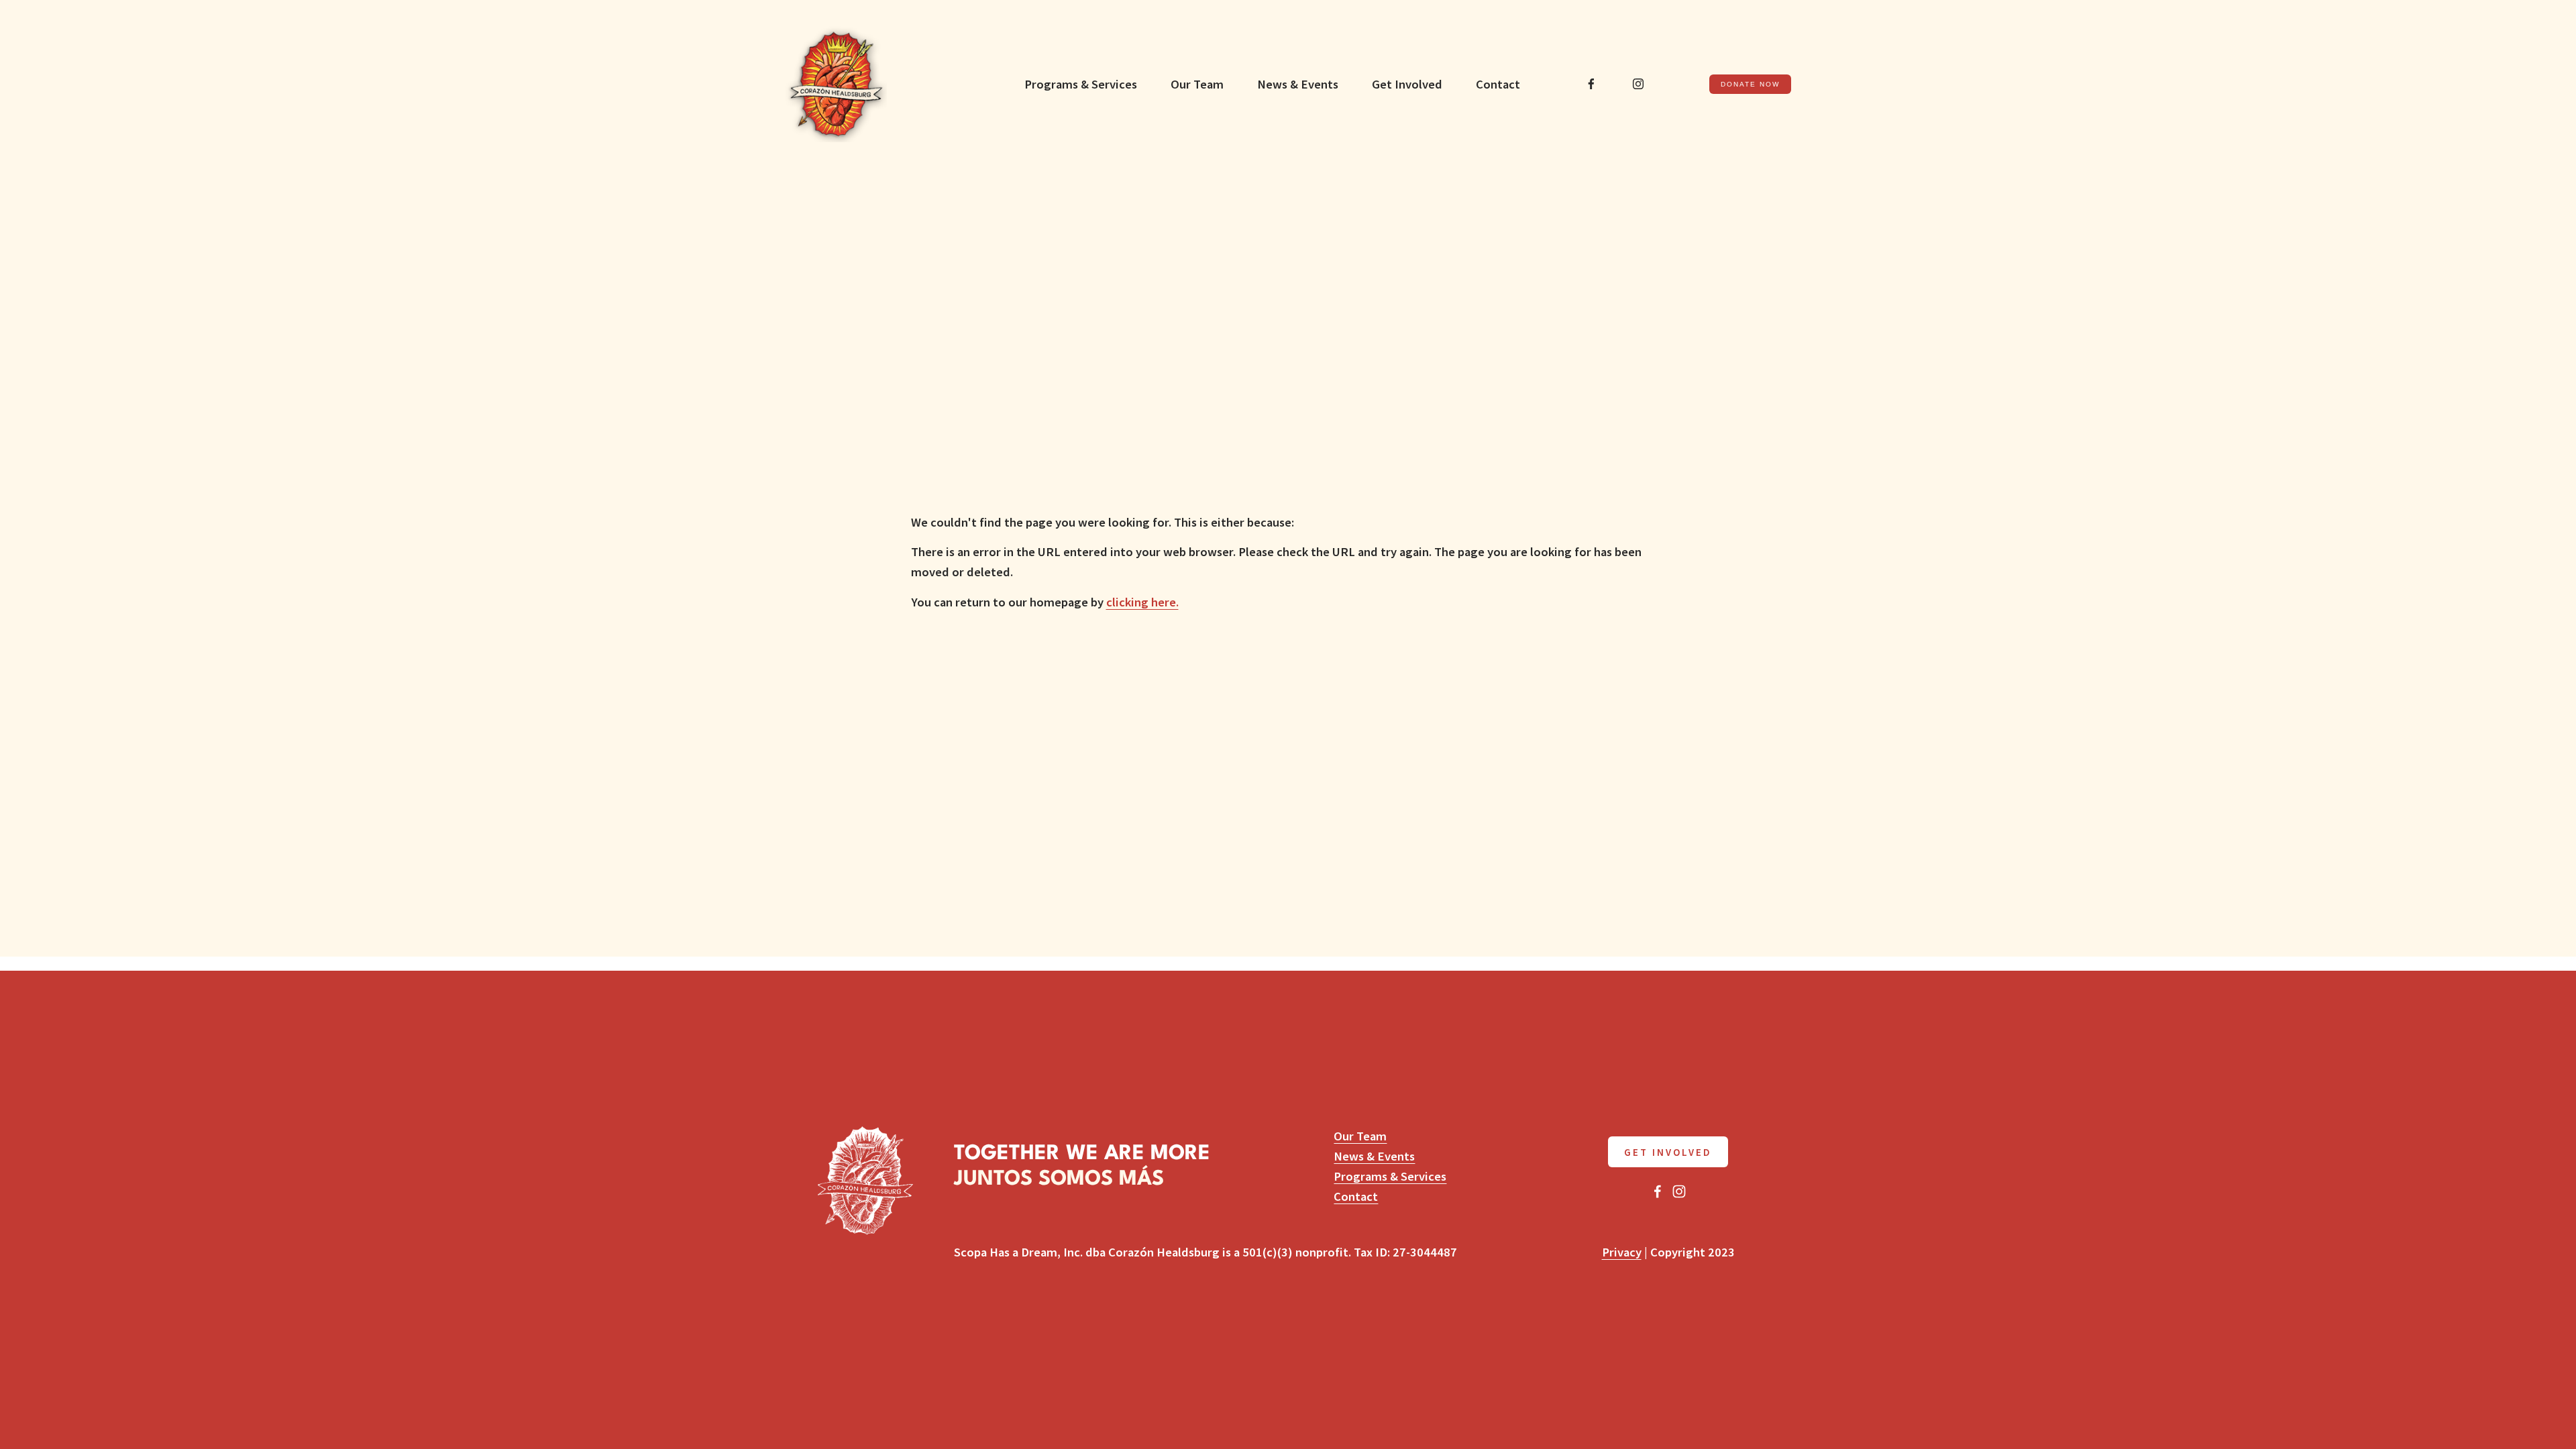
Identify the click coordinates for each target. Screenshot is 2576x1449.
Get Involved (1407, 84)
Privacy (1622, 1252)
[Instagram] (1638, 84)
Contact (1498, 84)
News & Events (1298, 84)
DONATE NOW (1751, 84)
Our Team (1197, 84)
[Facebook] (1591, 84)
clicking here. (1142, 602)
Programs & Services (1081, 84)
